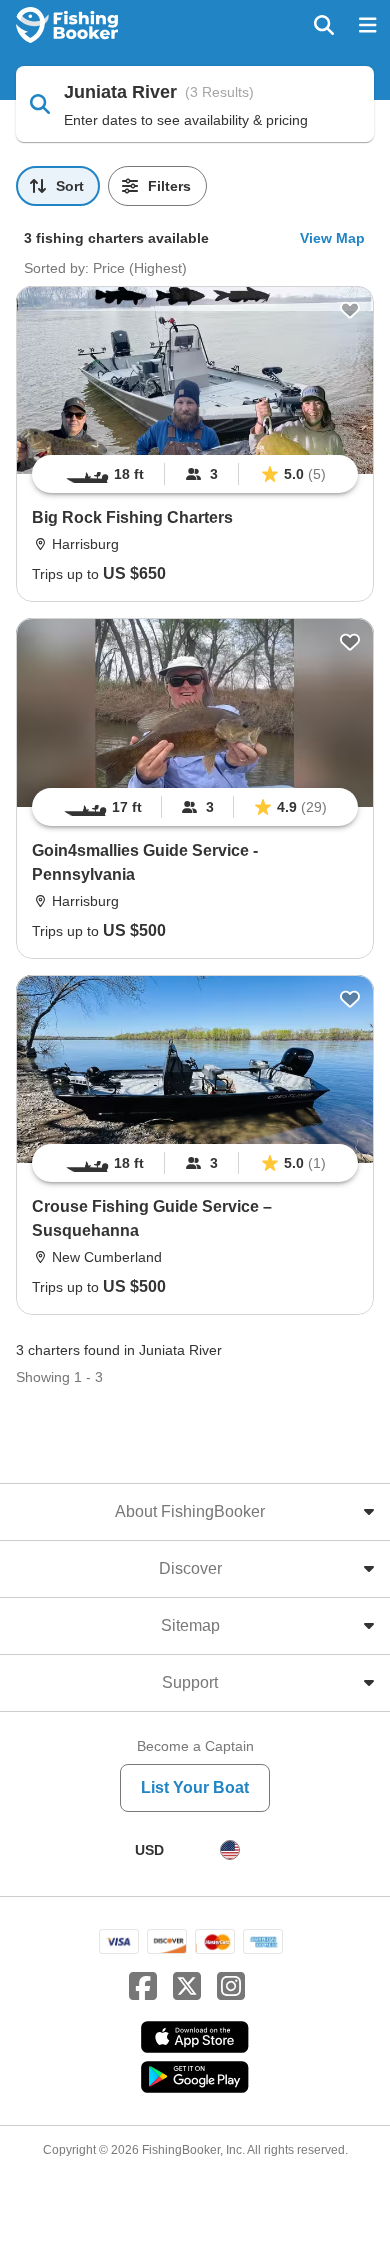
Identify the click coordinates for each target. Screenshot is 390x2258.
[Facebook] (143, 1987)
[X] (187, 1987)
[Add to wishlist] (350, 310)
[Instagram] (231, 1987)
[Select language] (230, 1850)
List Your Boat (195, 1787)
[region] (195, 474)
